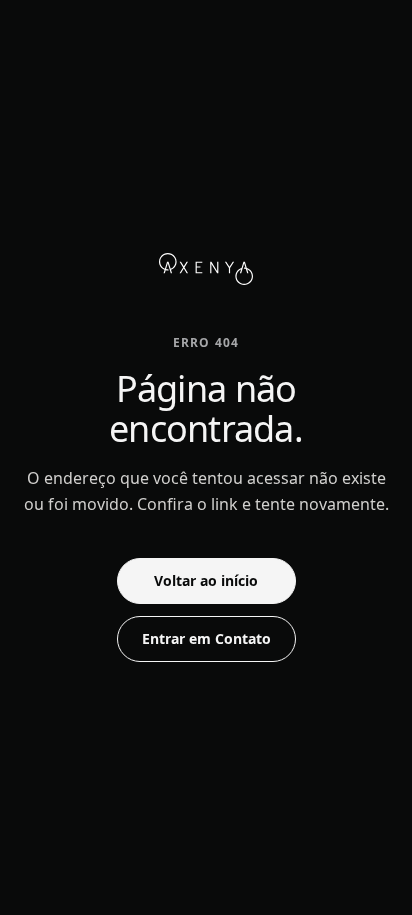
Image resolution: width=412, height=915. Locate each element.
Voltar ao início (206, 580)
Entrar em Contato (206, 638)
